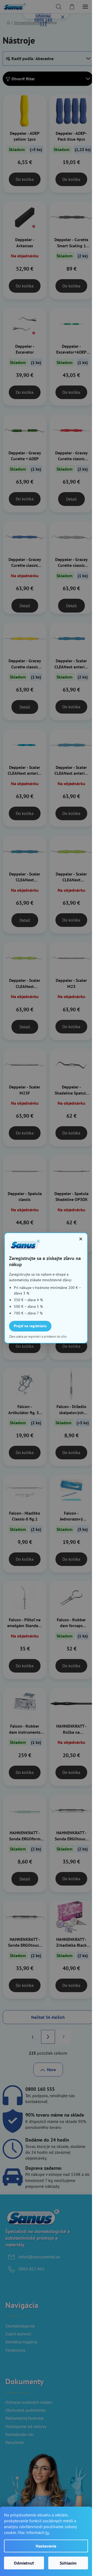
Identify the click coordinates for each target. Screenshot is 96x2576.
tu (47, 2532)
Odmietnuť (24, 2563)
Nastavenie (46, 2546)
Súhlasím (68, 2563)
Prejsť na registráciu (30, 1326)
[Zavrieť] (81, 1239)
